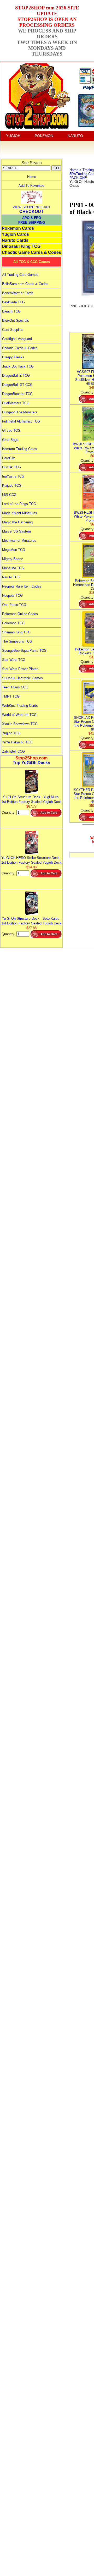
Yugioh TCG (11, 733)
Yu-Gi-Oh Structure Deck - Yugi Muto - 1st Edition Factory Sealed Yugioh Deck (31, 799)
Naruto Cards (15, 240)
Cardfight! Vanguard (17, 339)
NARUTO (75, 136)
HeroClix (8, 458)
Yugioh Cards (15, 234)
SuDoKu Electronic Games (22, 678)
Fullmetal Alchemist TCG (21, 421)
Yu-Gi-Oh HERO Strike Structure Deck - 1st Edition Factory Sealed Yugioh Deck (31, 860)
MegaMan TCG (14, 550)
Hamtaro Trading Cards (20, 449)
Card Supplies (13, 330)
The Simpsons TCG (17, 641)
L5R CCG (9, 495)
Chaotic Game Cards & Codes (31, 252)
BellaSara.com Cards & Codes (25, 284)
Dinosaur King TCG (21, 246)
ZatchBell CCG (13, 751)
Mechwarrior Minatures (19, 541)
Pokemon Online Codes (20, 614)
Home (32, 177)
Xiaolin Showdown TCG (20, 724)
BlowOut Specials (16, 320)
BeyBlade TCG (13, 302)
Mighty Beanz (13, 559)
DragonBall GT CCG (17, 385)
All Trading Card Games (20, 275)
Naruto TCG (11, 577)
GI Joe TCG (11, 431)
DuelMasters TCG (16, 403)
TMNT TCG (11, 696)
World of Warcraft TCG (19, 715)
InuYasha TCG (13, 476)
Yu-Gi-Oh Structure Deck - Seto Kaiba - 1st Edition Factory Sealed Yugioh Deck (31, 921)
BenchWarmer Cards (18, 293)
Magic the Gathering (17, 522)
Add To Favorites (31, 186)
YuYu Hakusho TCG (17, 742)
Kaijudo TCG (12, 486)
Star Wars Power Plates (20, 669)
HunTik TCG (11, 467)
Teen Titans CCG (15, 687)
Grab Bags (10, 440)
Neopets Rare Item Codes (22, 586)
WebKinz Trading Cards (20, 706)
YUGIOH (13, 136)
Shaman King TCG (16, 632)
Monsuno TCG (13, 568)
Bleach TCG (11, 311)
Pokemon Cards (18, 228)
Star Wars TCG (14, 660)
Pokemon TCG (13, 623)
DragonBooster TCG (17, 394)
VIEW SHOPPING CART (32, 207)
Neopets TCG (12, 596)
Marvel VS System (16, 531)
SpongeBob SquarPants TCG (24, 651)
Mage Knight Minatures (20, 513)
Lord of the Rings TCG (19, 504)
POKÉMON (44, 136)
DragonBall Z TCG (16, 376)
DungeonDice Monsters (20, 412)
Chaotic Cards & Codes (20, 348)
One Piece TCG (14, 605)
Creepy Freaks (13, 357)
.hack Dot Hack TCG (18, 366)
